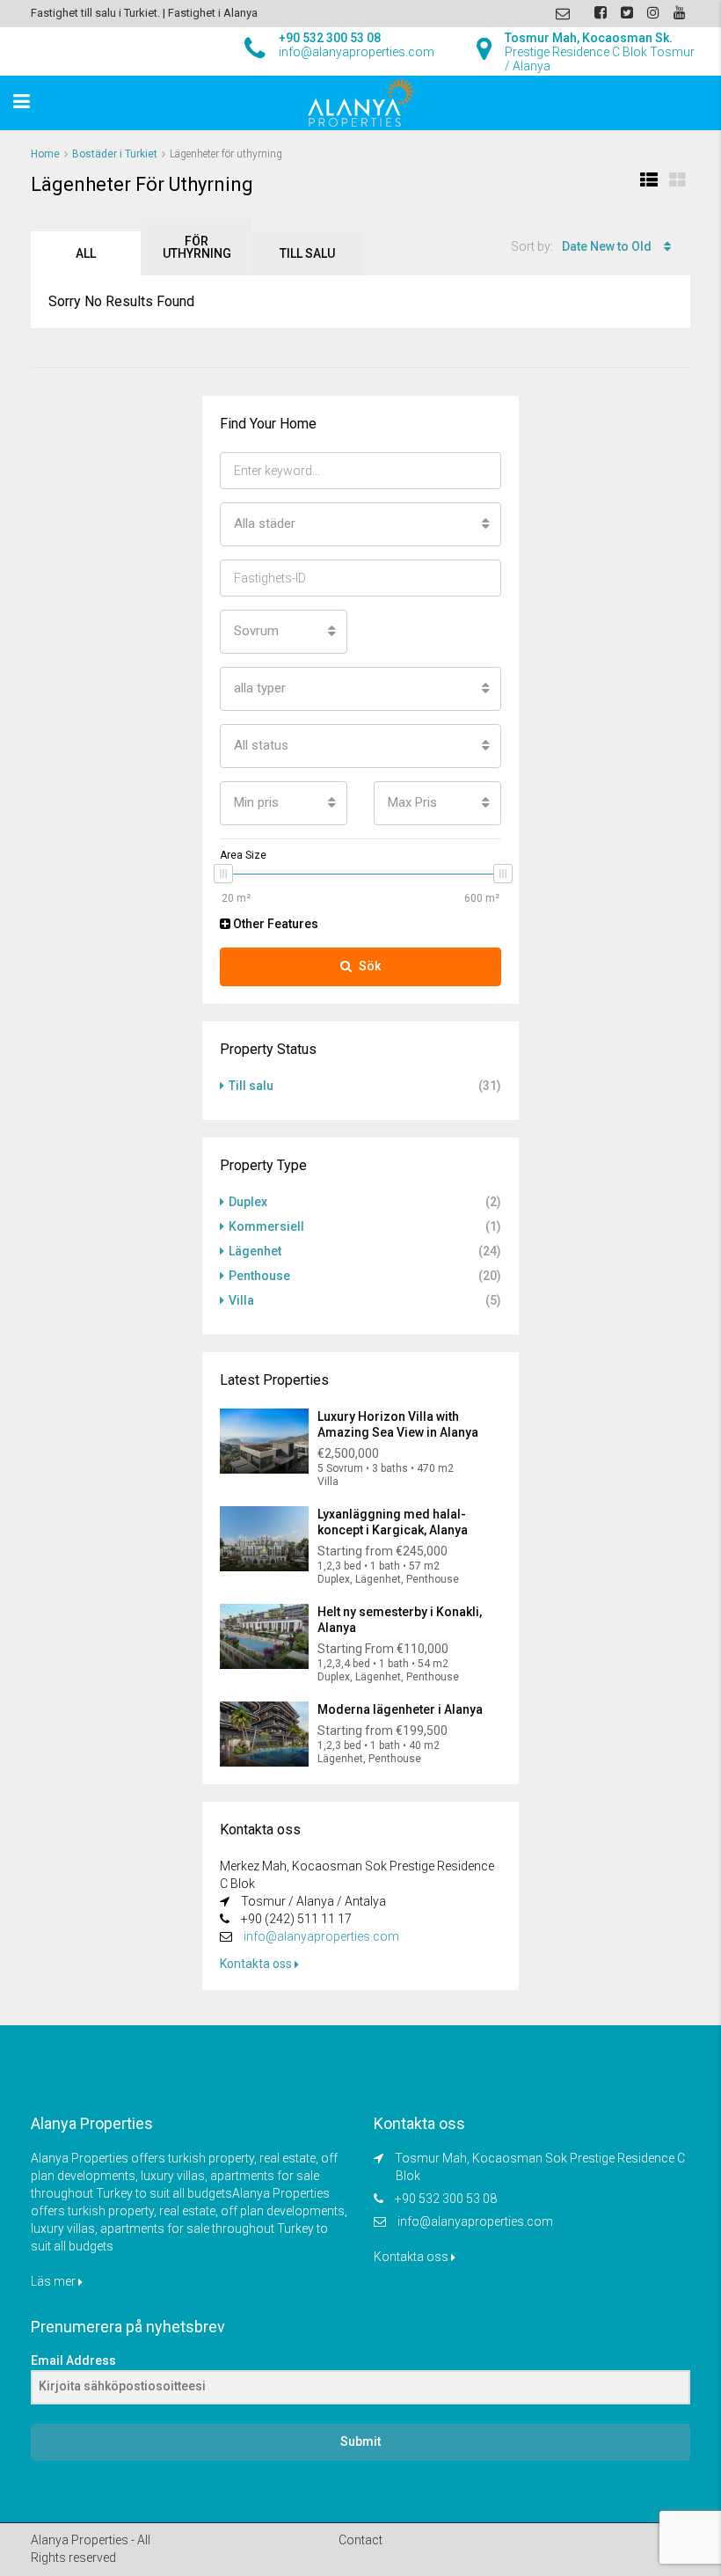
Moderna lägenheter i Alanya (400, 1709)
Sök (370, 966)
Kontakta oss (257, 1964)
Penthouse (259, 1276)
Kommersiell (266, 1226)
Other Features (274, 924)
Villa (241, 1300)
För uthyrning (197, 247)
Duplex (248, 1202)
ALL (86, 253)
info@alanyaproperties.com (321, 1936)
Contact (360, 2540)
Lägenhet (255, 1251)
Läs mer (55, 2281)
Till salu (307, 253)
